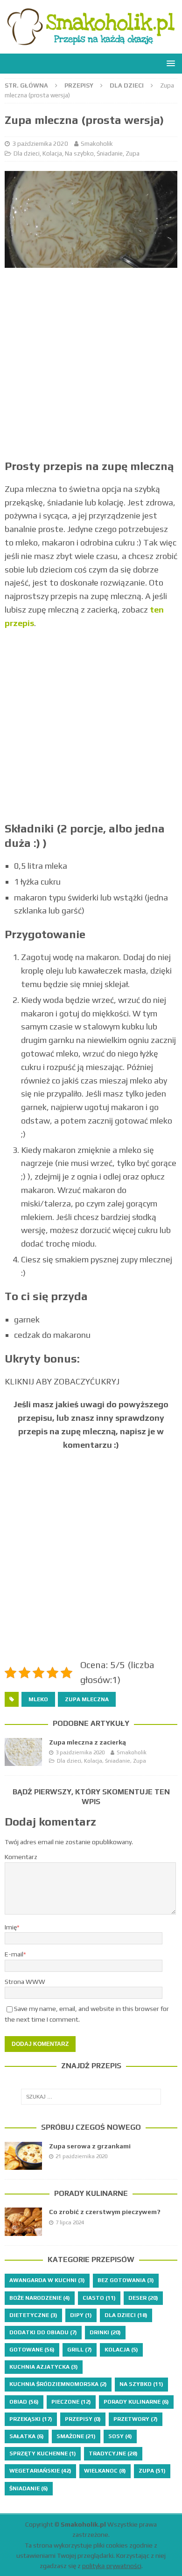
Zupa (133, 153)
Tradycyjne (113, 2453)
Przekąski (31, 2419)
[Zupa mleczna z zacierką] (23, 1752)
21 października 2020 (81, 2156)
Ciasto (99, 2298)
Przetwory (136, 2419)
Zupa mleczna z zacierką (87, 1742)
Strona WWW (25, 1982)
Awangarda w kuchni (47, 2280)
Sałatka (27, 2436)
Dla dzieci (27, 153)
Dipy (81, 2315)
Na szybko (79, 153)
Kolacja (52, 153)
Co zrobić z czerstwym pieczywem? (105, 2212)
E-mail (14, 1954)
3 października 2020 (40, 144)
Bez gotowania (126, 2280)
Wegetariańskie (40, 2471)
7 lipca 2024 (70, 2222)
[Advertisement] (91, 368)
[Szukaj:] (91, 2097)
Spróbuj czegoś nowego (91, 2127)
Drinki (105, 2332)
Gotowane (32, 2350)
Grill (80, 2350)
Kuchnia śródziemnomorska (58, 2384)
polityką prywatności (112, 2566)
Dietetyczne (33, 2315)
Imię (11, 1927)
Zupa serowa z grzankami (90, 2146)
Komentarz (21, 1857)
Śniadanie (110, 153)
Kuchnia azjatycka (44, 2367)
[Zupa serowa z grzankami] (23, 2156)
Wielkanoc (105, 2471)
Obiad (24, 2402)
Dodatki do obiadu (43, 2332)
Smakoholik (97, 144)
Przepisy (79, 85)
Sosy (120, 2436)
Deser (143, 2298)
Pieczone (71, 2402)
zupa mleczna (87, 1699)
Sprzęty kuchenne (43, 2453)
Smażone (76, 2436)
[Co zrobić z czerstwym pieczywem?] (23, 2222)
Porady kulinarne (91, 2193)
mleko (38, 1699)
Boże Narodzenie (40, 2298)
